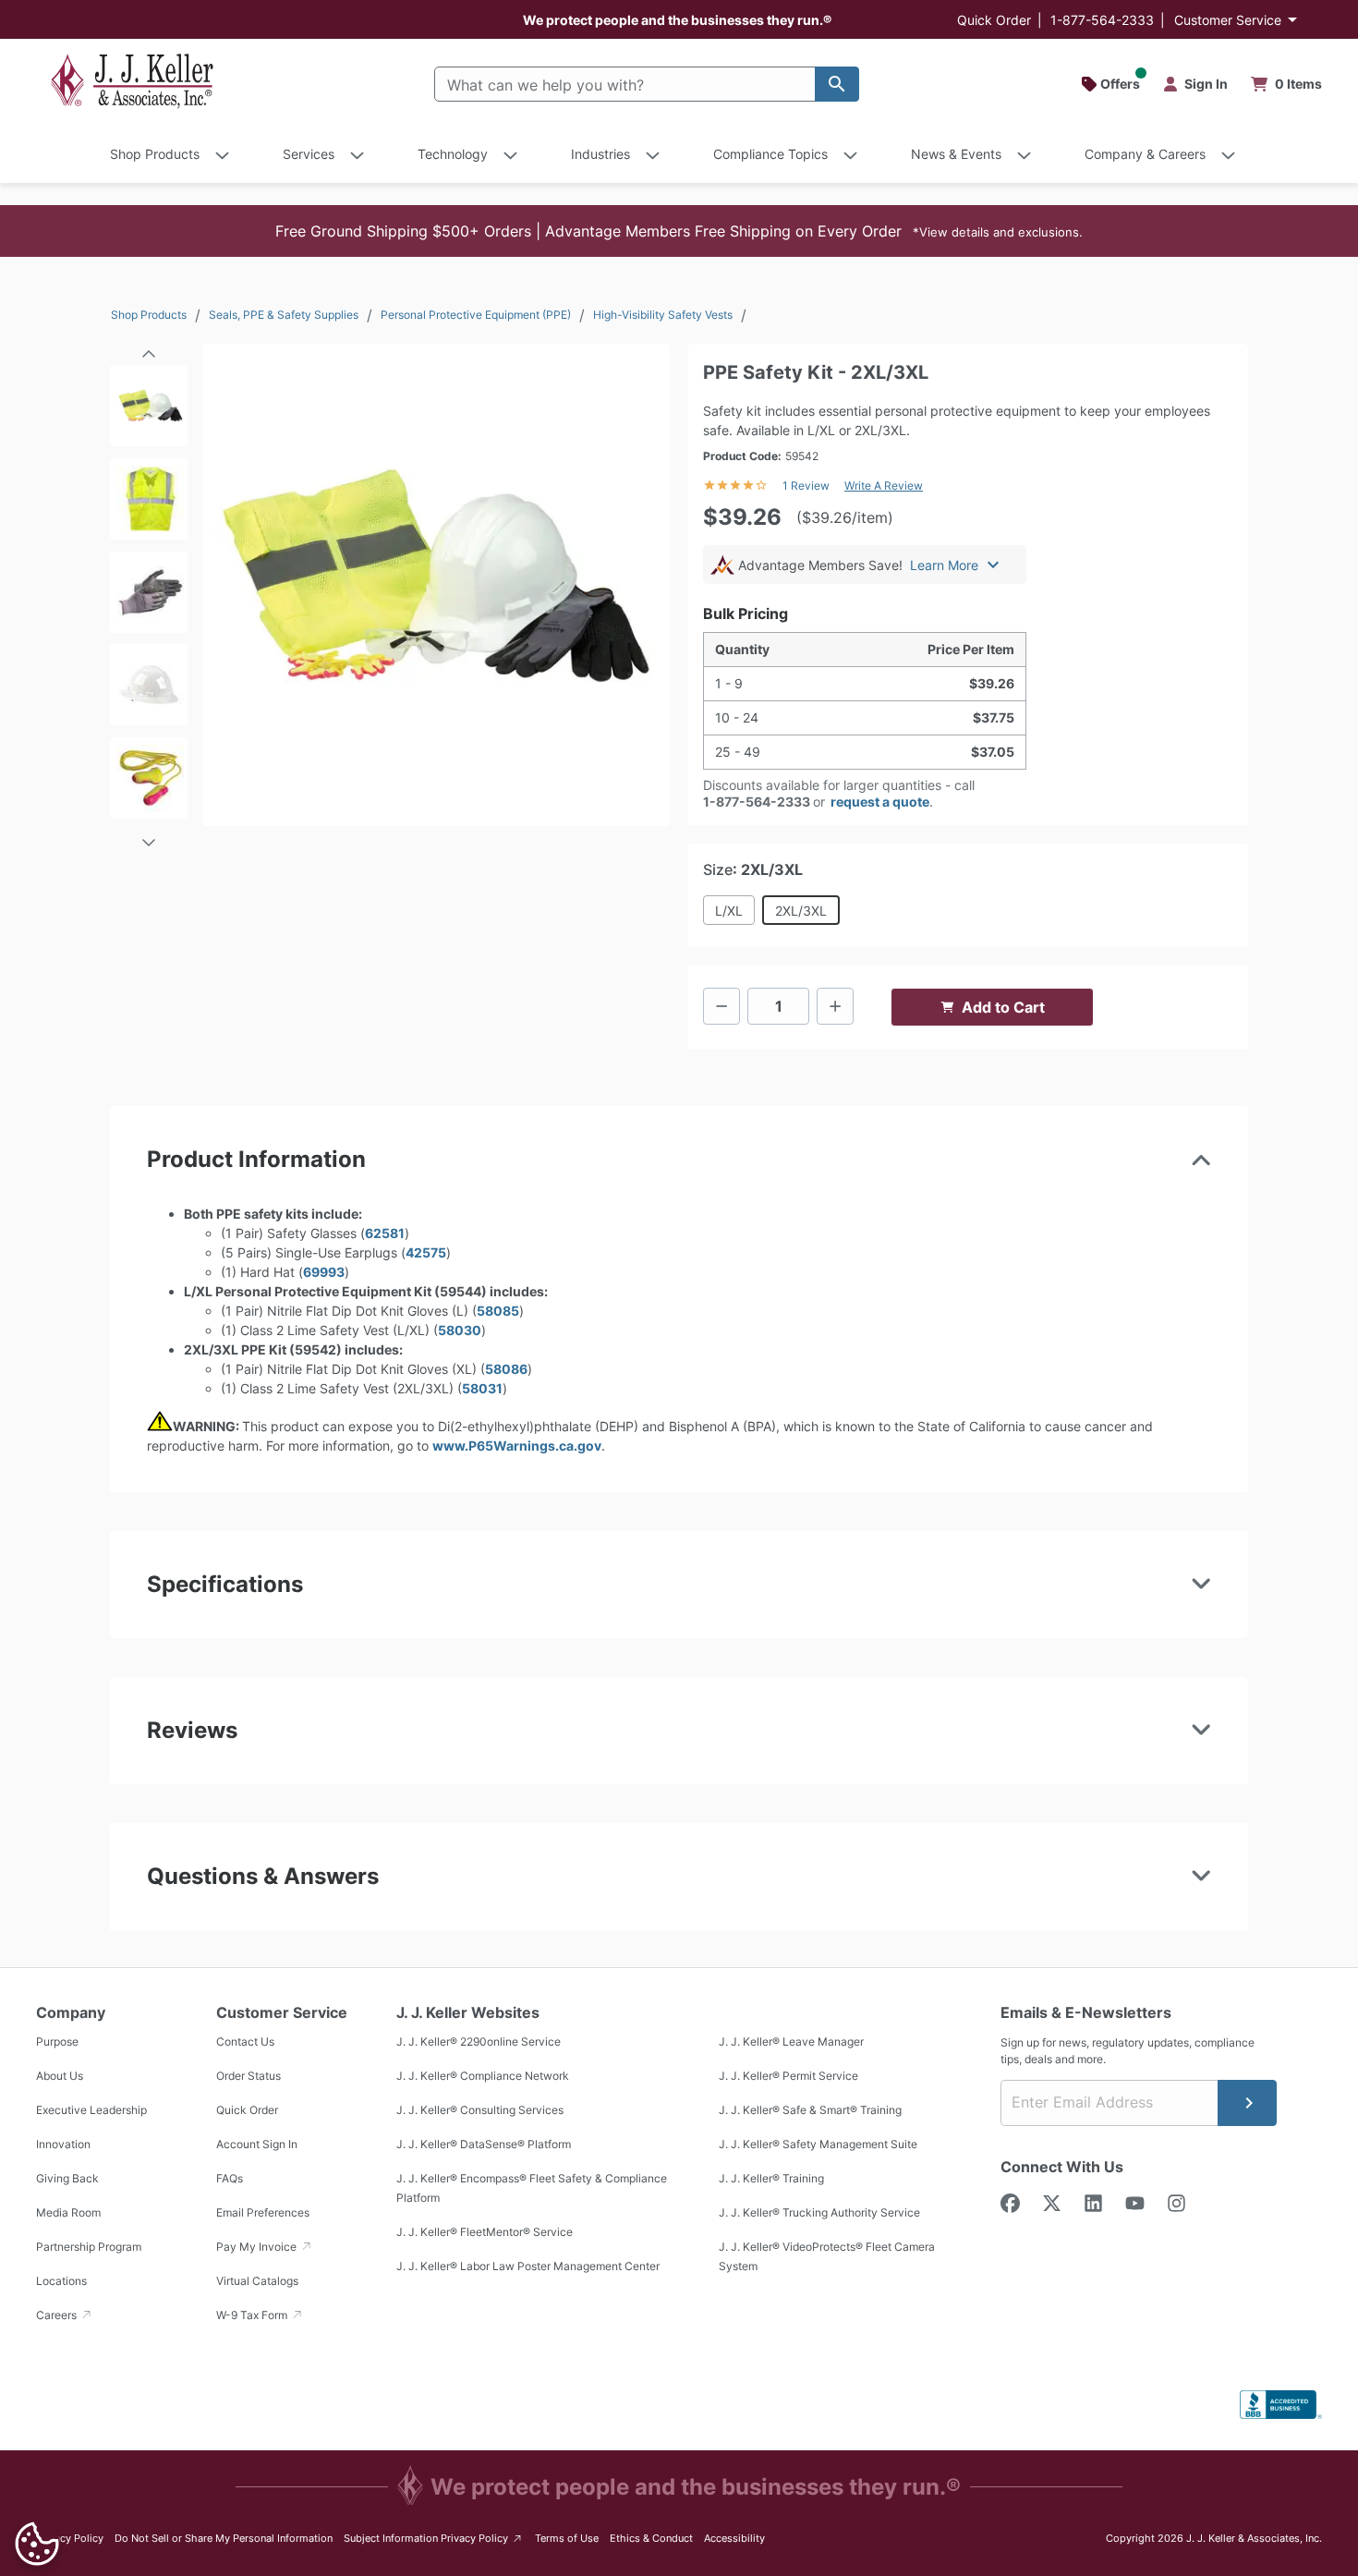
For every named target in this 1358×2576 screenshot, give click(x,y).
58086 (506, 1369)
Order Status (249, 2076)
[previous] (149, 347)
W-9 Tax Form (253, 2315)
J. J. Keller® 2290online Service (479, 2041)
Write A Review (884, 486)
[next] (149, 834)
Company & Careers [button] (1145, 154)
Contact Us (245, 2041)
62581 (385, 1233)
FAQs (230, 2178)
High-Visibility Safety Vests (663, 315)
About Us (60, 2076)
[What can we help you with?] (837, 84)
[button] (679, 231)
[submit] (1247, 2103)
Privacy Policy (70, 2538)
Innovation (63, 2144)
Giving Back (67, 2178)
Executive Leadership (91, 2110)
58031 (482, 1388)
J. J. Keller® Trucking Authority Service (819, 2212)
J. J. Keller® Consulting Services (480, 2110)
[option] (149, 412)
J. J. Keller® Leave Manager (791, 2041)
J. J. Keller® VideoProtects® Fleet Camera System (827, 2256)
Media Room (68, 2212)
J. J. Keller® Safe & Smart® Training (810, 2110)
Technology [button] (453, 154)
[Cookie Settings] (37, 2544)
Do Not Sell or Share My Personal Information (224, 2538)
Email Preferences (263, 2212)
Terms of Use (567, 2538)
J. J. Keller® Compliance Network (483, 2076)
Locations (61, 2281)
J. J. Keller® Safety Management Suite (818, 2144)
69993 (324, 1272)
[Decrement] (721, 1006)
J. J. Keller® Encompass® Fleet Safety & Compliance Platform (532, 2188)
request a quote (880, 802)
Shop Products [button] (155, 154)
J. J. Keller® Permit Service (788, 2076)
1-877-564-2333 (1102, 20)
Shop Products (149, 315)
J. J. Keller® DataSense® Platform (484, 2144)
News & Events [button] (956, 154)
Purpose (57, 2041)
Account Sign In (257, 2144)
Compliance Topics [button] (770, 154)
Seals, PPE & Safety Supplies (284, 315)
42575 (426, 1252)
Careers (58, 2315)
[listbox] (149, 598)
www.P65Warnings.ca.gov (517, 1446)
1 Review (806, 486)
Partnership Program (89, 2247)
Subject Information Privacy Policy (434, 2538)
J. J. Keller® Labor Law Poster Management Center (528, 2266)
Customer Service (1228, 20)
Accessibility (734, 2538)
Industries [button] (600, 154)
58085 (498, 1311)
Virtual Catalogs (257, 2281)
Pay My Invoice (258, 2247)
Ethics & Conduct (651, 2538)
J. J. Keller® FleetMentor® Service (485, 2232)
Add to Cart (1003, 1007)
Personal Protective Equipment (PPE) (476, 315)
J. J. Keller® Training (771, 2178)
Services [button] (309, 154)
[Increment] (835, 1006)
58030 (460, 1330)
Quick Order (994, 20)
